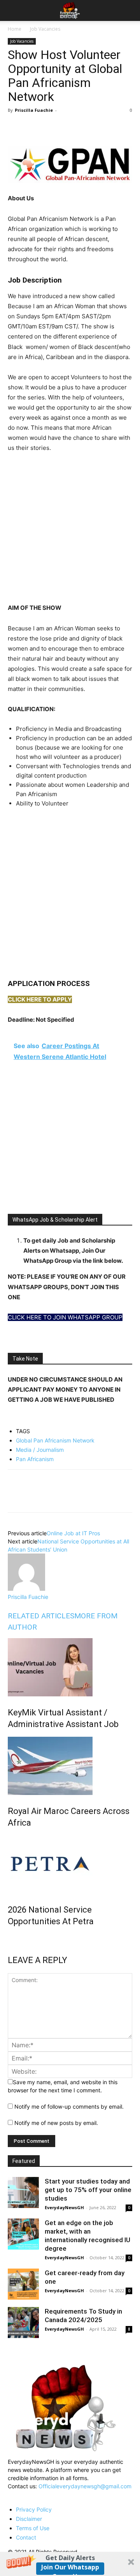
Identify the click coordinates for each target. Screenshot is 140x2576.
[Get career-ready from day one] (23, 2284)
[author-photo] (26, 1589)
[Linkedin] (69, 128)
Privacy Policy (34, 2509)
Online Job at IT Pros (73, 1533)
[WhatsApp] (51, 128)
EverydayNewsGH (64, 2207)
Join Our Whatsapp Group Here (70, 2569)
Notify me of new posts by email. (56, 2123)
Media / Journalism (40, 1450)
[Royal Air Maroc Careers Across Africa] (70, 1766)
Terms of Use (33, 2528)
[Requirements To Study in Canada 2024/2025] (23, 2323)
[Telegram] (87, 128)
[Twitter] (33, 128)
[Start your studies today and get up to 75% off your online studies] (23, 2192)
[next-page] (10, 1938)
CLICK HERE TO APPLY (40, 999)
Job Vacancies (45, 29)
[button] (70, 2564)
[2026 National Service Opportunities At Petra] (70, 1864)
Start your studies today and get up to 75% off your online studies (88, 2190)
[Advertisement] (70, 533)
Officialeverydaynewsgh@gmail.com (85, 2486)
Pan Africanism (35, 1459)
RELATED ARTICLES (41, 1616)
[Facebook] (16, 128)
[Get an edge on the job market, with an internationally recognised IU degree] (23, 2234)
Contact (26, 2537)
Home (15, 29)
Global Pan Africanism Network (55, 1440)
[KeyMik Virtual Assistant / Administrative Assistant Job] (70, 1667)
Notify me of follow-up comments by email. (69, 2106)
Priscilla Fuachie (34, 110)
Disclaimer (29, 2519)
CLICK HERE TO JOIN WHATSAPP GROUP (65, 1317)
